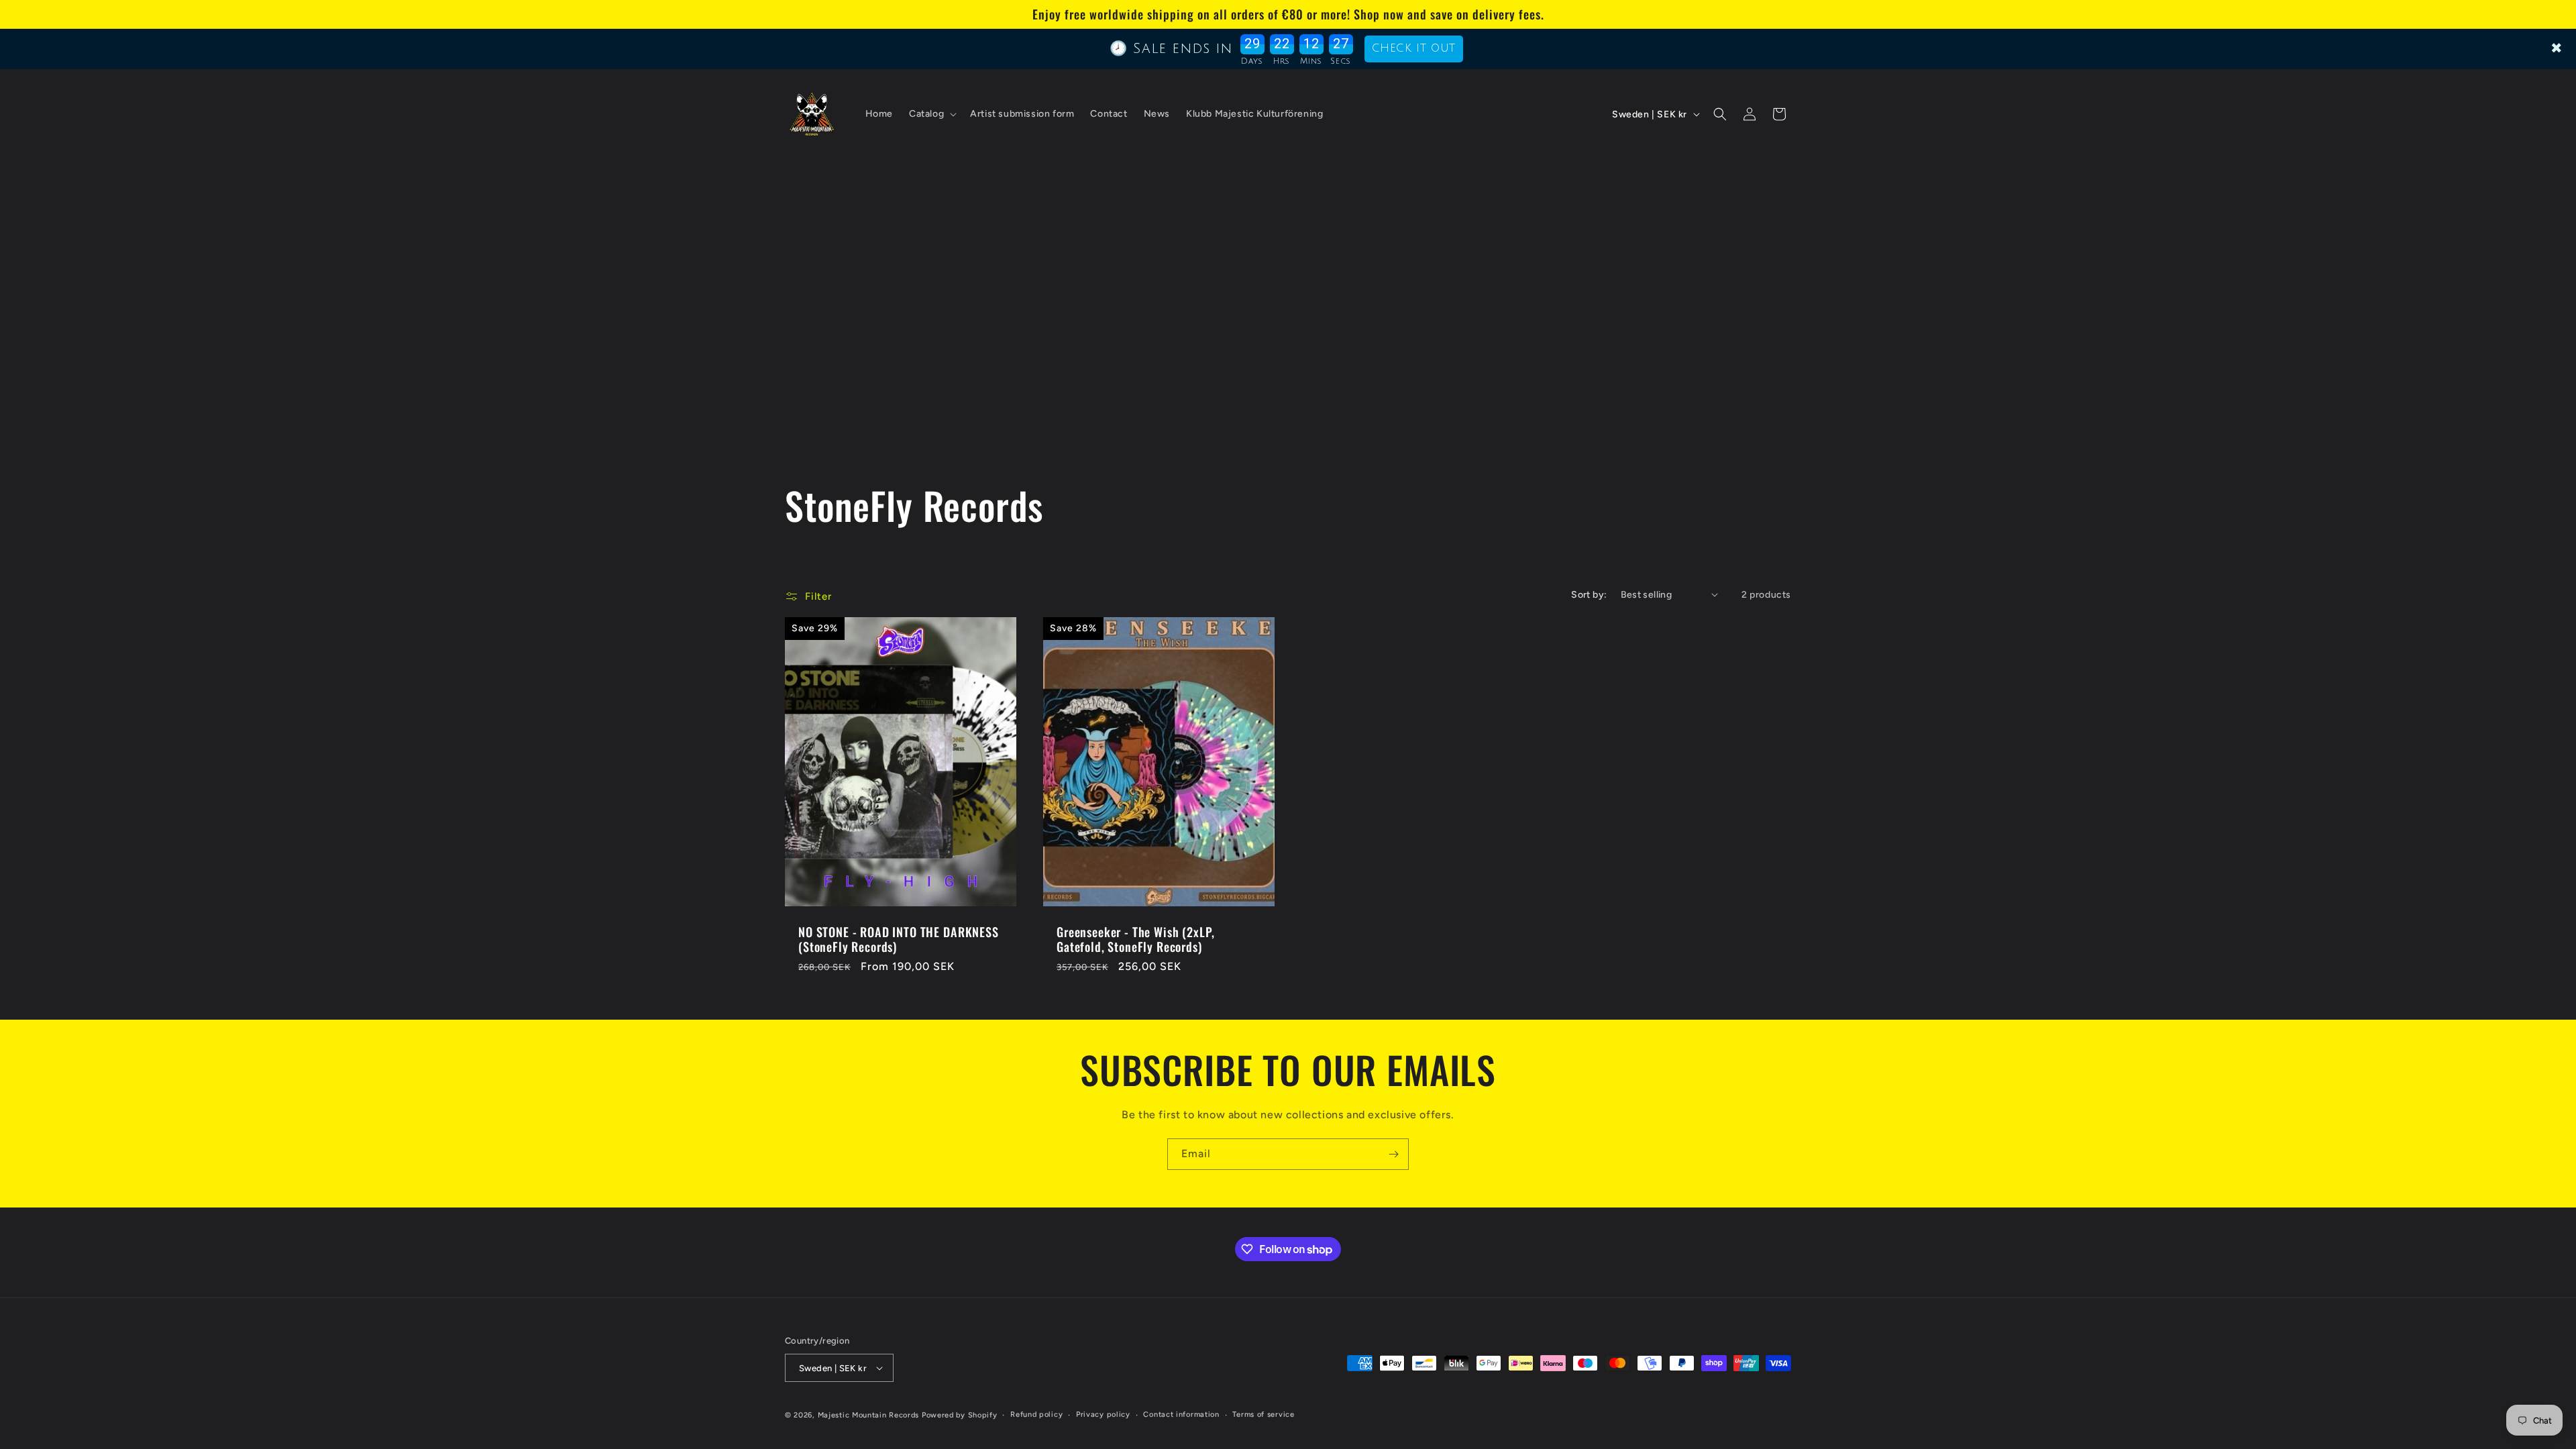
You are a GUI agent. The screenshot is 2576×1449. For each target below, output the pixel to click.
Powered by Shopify (960, 1415)
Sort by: (1589, 595)
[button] (931, 114)
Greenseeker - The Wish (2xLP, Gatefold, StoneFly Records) (1135, 939)
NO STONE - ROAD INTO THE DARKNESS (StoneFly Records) (899, 939)
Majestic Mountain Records (869, 1415)
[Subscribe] (1393, 1154)
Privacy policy (1103, 1414)
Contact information (1181, 1414)
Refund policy (1036, 1414)
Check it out (1414, 48)
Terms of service (1263, 1414)
